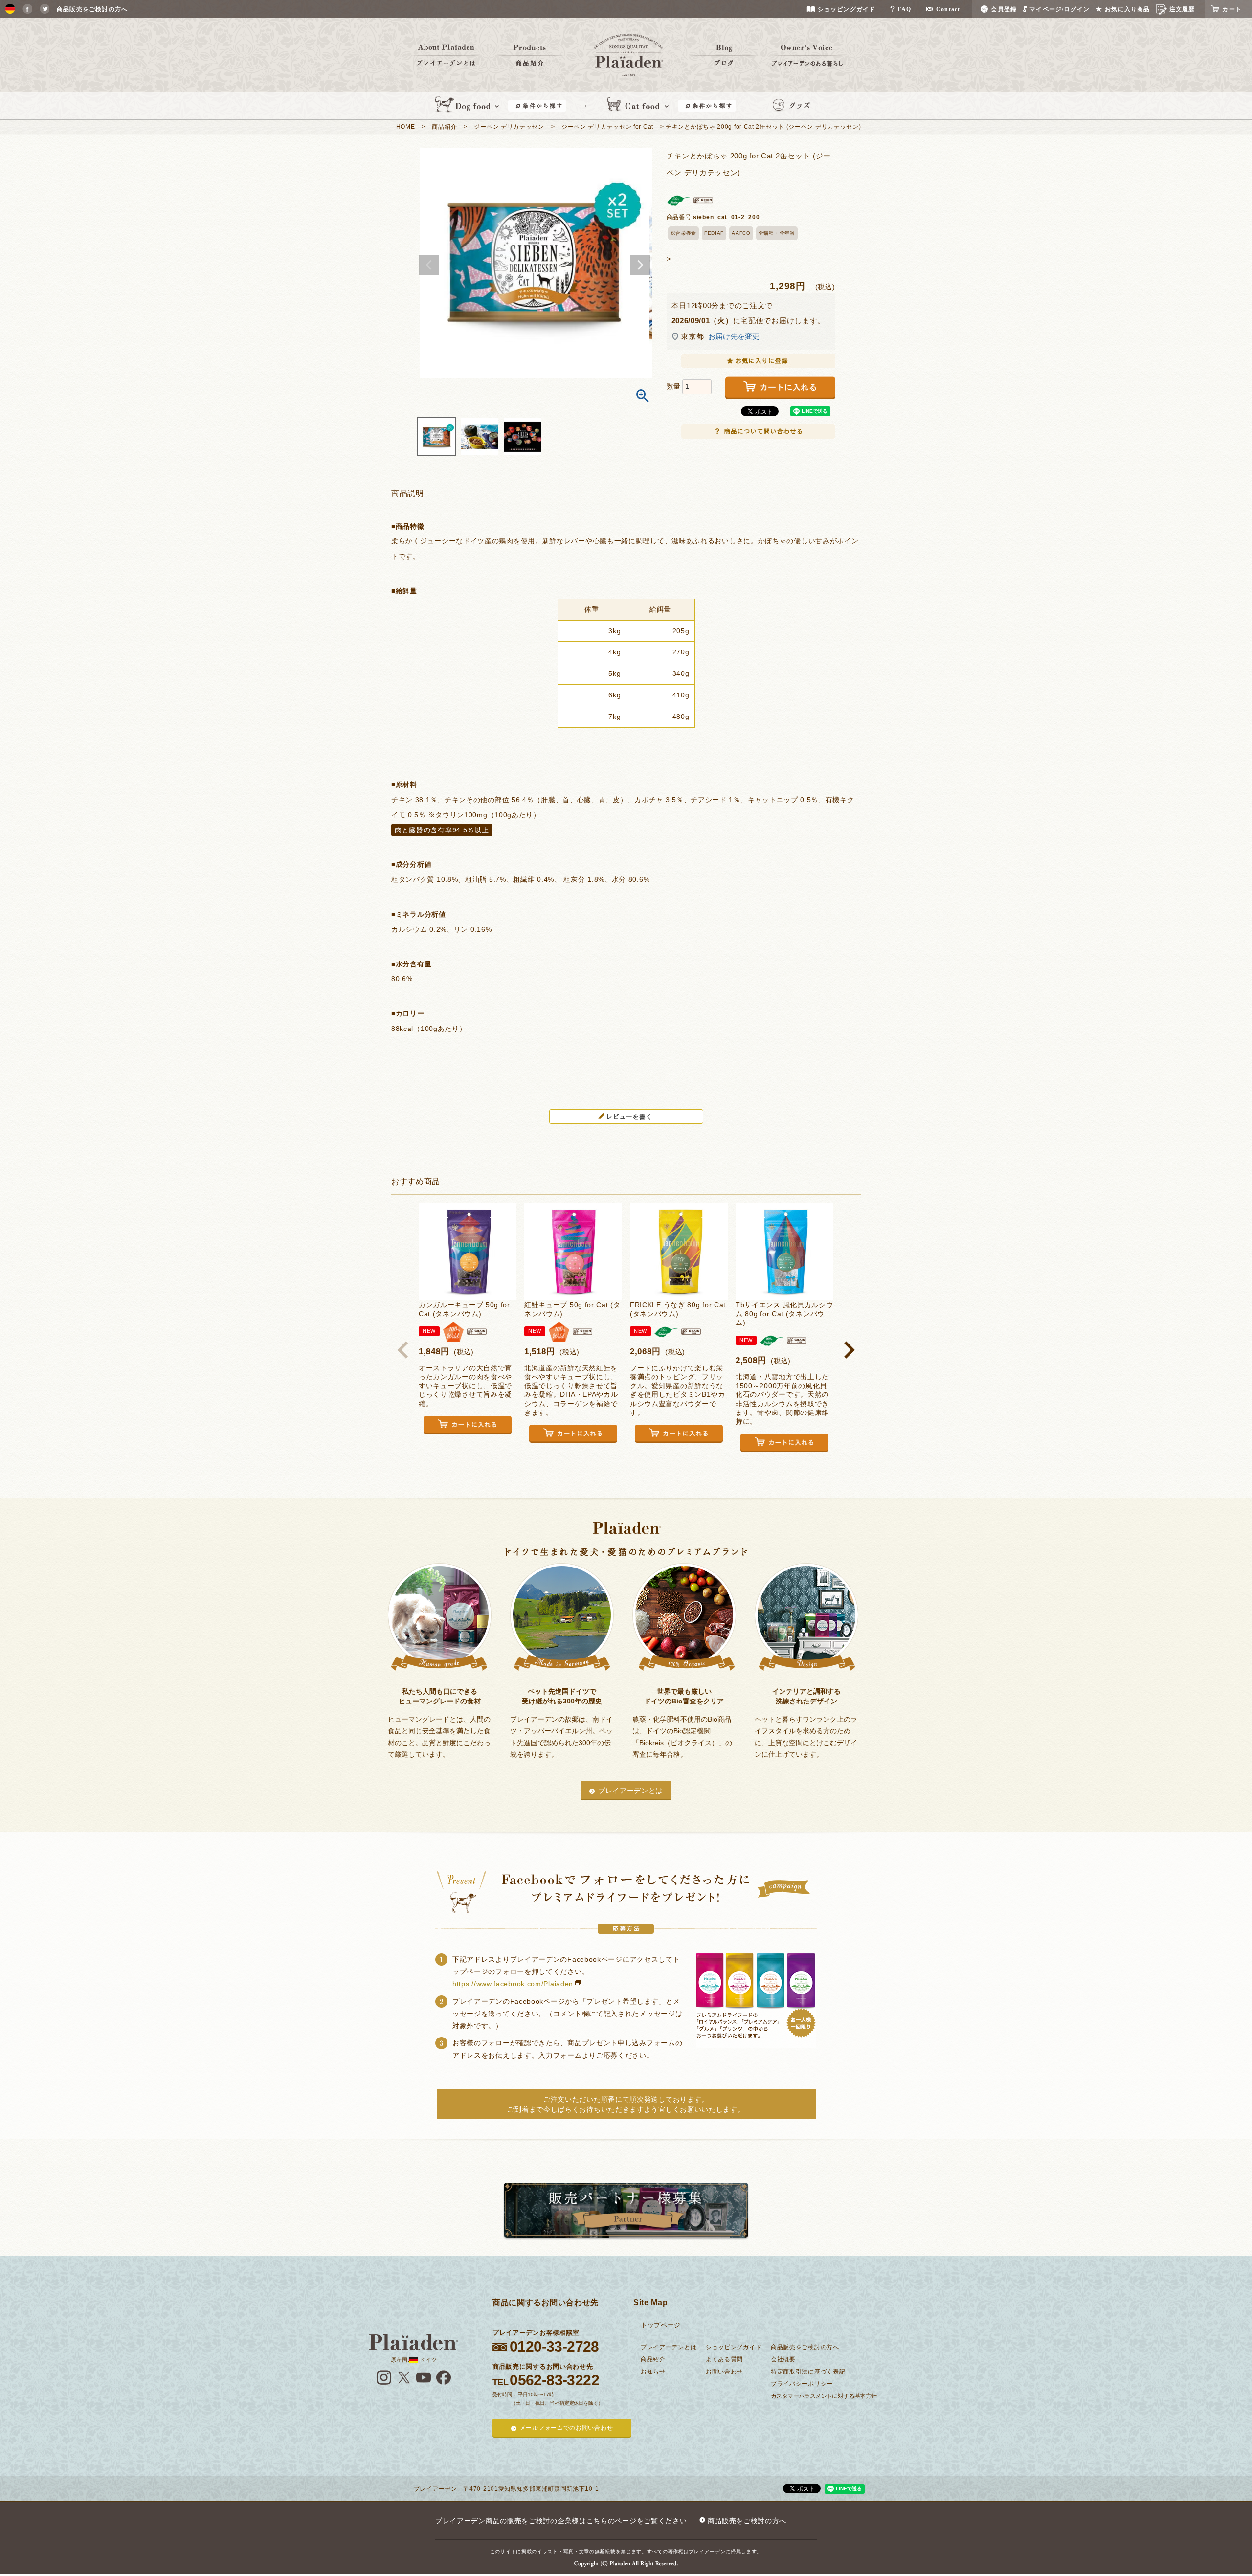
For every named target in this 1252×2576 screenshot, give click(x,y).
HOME (406, 127)
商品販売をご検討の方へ (805, 2347)
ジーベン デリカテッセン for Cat (607, 127)
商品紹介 (444, 127)
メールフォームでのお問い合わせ (567, 2428)
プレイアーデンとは (630, 1791)
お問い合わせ (724, 2372)
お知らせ (653, 2372)
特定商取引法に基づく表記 (808, 2372)
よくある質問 (724, 2359)
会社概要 (783, 2359)
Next (640, 265)
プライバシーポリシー (802, 2384)
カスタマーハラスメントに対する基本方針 (824, 2396)
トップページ (661, 2325)
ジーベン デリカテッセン (509, 127)
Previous (429, 265)
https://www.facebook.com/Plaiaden (513, 1984)
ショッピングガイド (734, 2347)
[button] (403, 1350)
